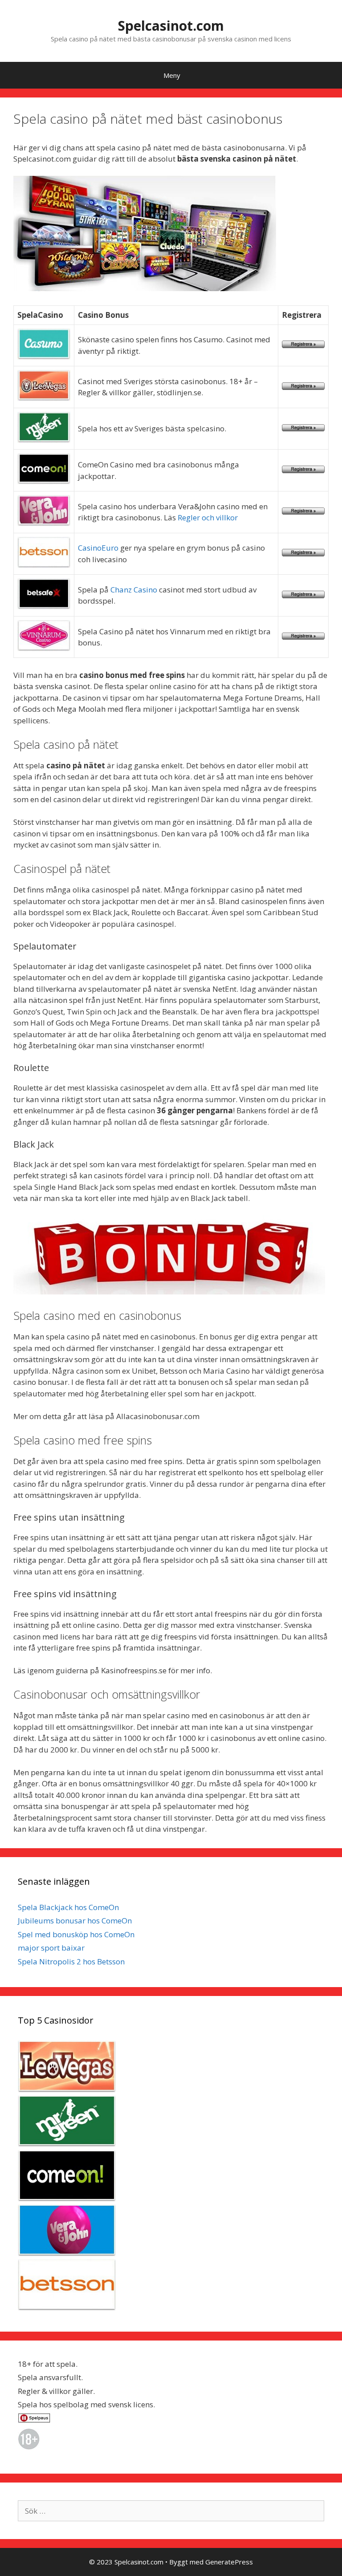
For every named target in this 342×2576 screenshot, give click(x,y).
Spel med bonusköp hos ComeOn (76, 1934)
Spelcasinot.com (171, 26)
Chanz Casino (134, 590)
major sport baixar (51, 1948)
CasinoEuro (98, 548)
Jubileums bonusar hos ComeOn (75, 1921)
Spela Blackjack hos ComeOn (68, 1907)
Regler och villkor (208, 517)
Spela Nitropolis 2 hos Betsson (71, 1961)
